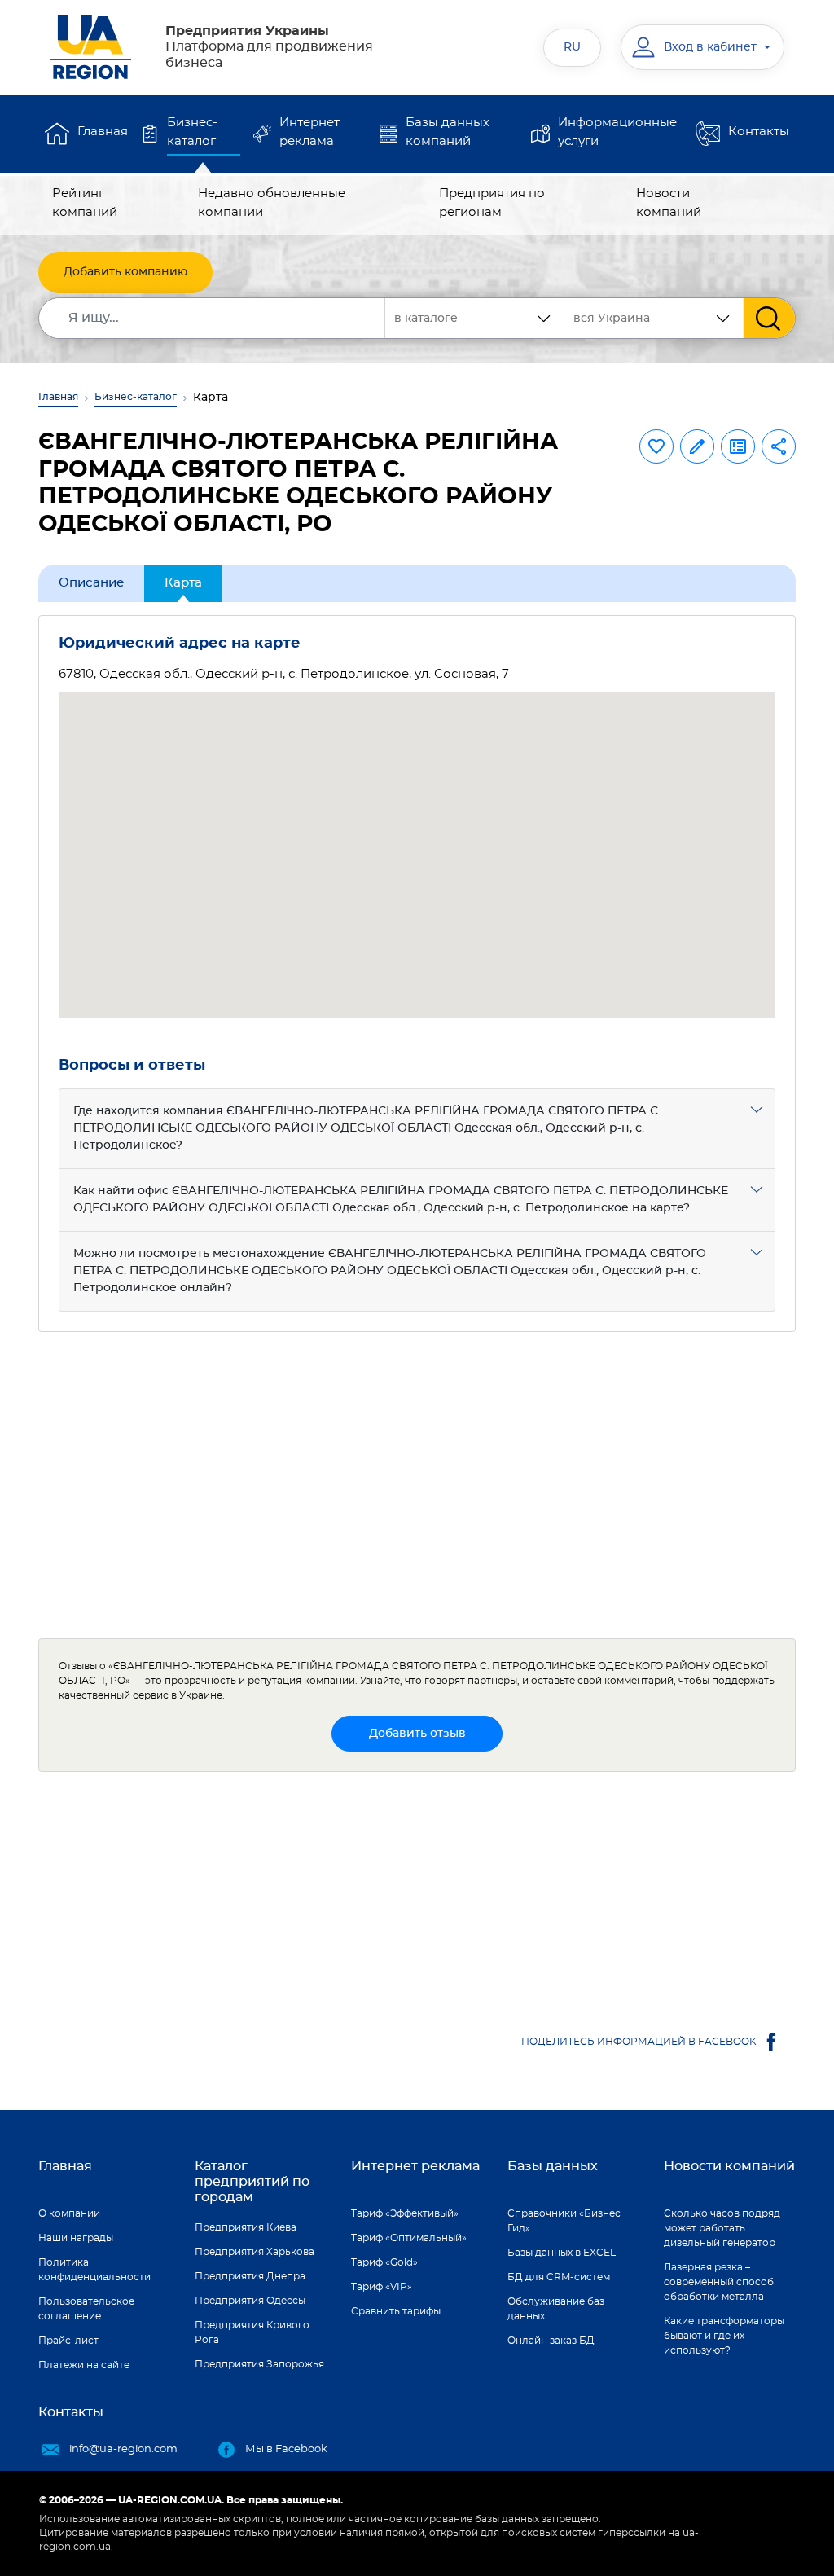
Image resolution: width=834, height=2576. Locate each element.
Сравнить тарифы (396, 2311)
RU (572, 47)
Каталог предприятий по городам (252, 2182)
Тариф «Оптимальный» (409, 2238)
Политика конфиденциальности (94, 2270)
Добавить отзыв (417, 1734)
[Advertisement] (417, 1485)
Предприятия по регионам (492, 203)
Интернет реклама (309, 132)
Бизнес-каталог (192, 132)
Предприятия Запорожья (259, 2364)
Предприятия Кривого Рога (252, 2332)
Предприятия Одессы (250, 2301)
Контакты (759, 132)
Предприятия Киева (246, 2227)
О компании (69, 2213)
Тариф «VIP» (382, 2287)
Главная (103, 132)
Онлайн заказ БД (551, 2341)
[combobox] (654, 318)
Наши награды (76, 2238)
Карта (183, 583)
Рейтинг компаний (85, 203)
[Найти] (769, 318)
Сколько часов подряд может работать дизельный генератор (722, 2228)
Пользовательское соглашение (86, 2309)
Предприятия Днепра (250, 2276)
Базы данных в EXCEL (562, 2253)
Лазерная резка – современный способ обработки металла (719, 2282)
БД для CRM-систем (559, 2277)
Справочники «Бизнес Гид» (564, 2221)
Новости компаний (669, 203)
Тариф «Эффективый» (405, 2213)
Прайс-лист (68, 2341)
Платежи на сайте (84, 2365)
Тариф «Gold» (384, 2262)
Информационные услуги (617, 132)
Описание (91, 583)
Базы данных (553, 2166)
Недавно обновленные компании (272, 203)
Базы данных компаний (448, 132)
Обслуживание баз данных (556, 2309)
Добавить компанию (125, 272)
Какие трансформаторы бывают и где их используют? (724, 2336)
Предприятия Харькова (255, 2252)
